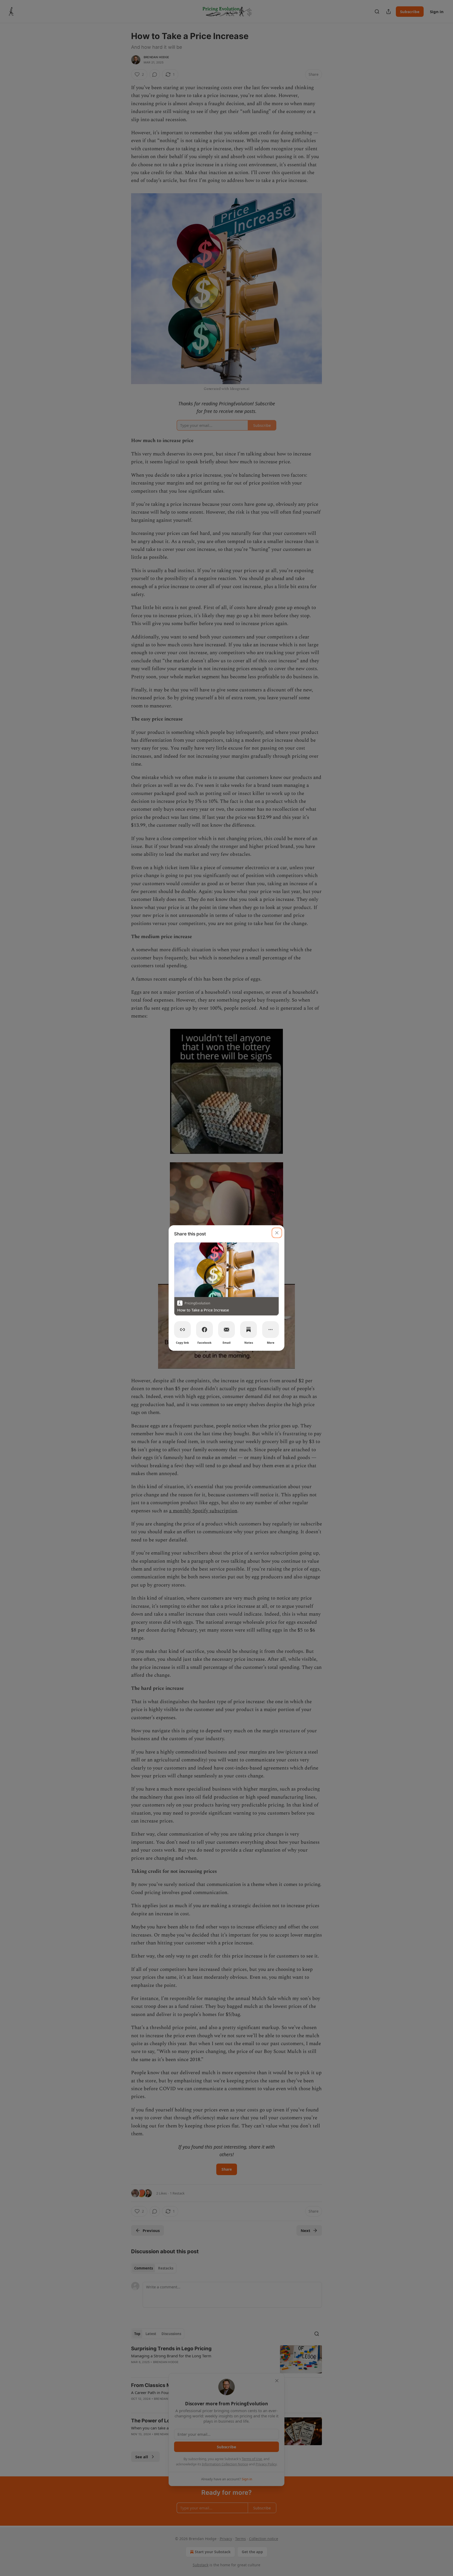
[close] (277, 1233)
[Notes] (249, 1330)
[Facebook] (204, 1330)
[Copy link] (182, 1330)
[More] (271, 1330)
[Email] (226, 1330)
